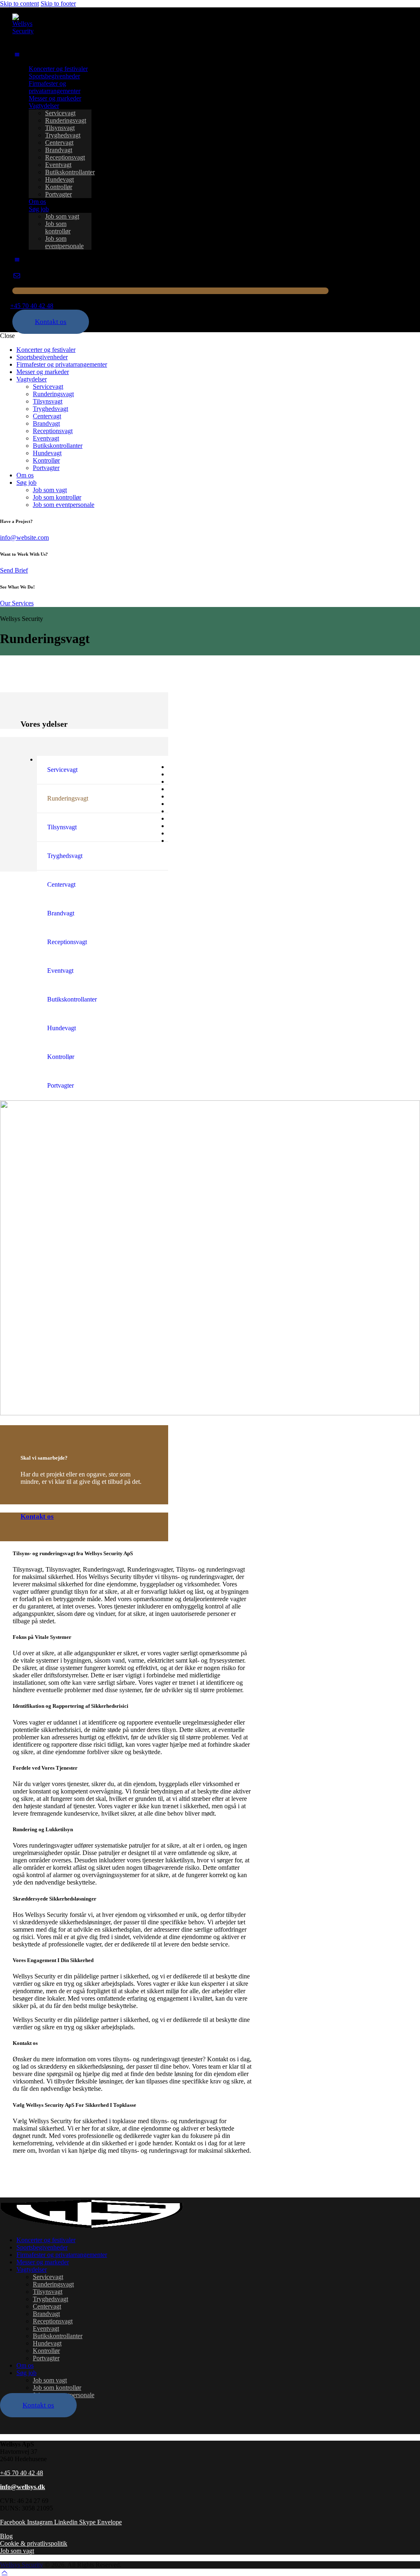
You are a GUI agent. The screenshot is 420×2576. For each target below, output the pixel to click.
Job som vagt (17, 2551)
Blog (6, 2536)
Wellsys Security (22, 2565)
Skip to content (19, 3)
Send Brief (14, 570)
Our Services (17, 603)
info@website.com (24, 537)
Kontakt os (37, 1516)
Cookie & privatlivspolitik (34, 2543)
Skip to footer (58, 3)
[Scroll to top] (5, 2572)
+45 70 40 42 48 (22, 2473)
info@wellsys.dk (23, 2487)
